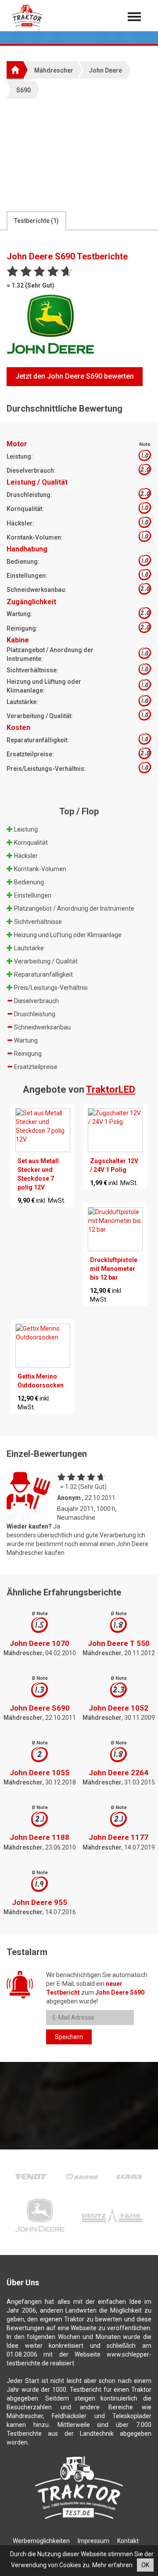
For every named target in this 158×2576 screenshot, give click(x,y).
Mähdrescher (54, 70)
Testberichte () (36, 221)
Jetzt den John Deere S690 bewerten (75, 376)
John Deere (105, 70)
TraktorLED (111, 1089)
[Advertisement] (79, 154)
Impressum (93, 2541)
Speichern (69, 2037)
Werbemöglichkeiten (41, 2541)
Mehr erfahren (112, 2565)
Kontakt (128, 2541)
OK (145, 2565)
